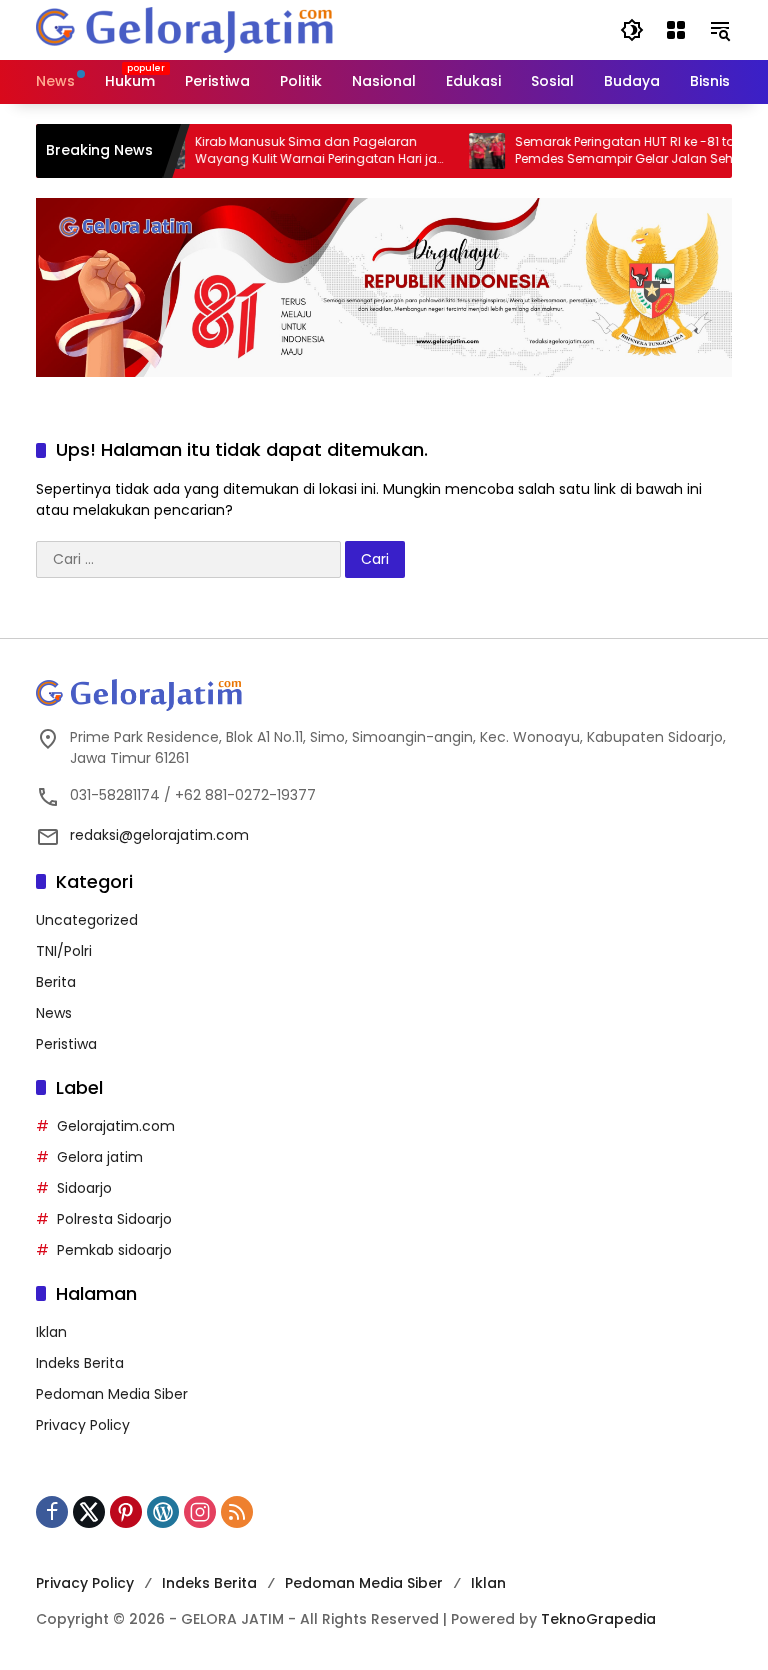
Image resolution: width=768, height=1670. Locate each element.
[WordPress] (163, 1512)
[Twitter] (89, 1512)
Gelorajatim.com (116, 1126)
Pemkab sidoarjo (114, 1250)
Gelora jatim (100, 1157)
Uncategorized (87, 920)
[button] (632, 30)
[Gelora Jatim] (186, 29)
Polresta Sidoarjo (114, 1219)
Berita (56, 982)
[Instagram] (200, 1512)
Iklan (51, 1332)
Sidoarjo (84, 1188)
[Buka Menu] (676, 30)
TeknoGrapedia (598, 1619)
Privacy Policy (83, 1425)
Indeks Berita (80, 1363)
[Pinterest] (126, 1512)
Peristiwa (66, 1044)
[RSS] (237, 1512)
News (54, 1013)
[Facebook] (52, 1512)
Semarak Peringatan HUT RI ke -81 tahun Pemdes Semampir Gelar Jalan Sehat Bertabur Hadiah (620, 151)
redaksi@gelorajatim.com (159, 835)
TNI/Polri (64, 951)
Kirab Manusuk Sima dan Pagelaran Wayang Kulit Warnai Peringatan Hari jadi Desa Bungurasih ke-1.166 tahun (305, 151)
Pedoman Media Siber (112, 1394)
